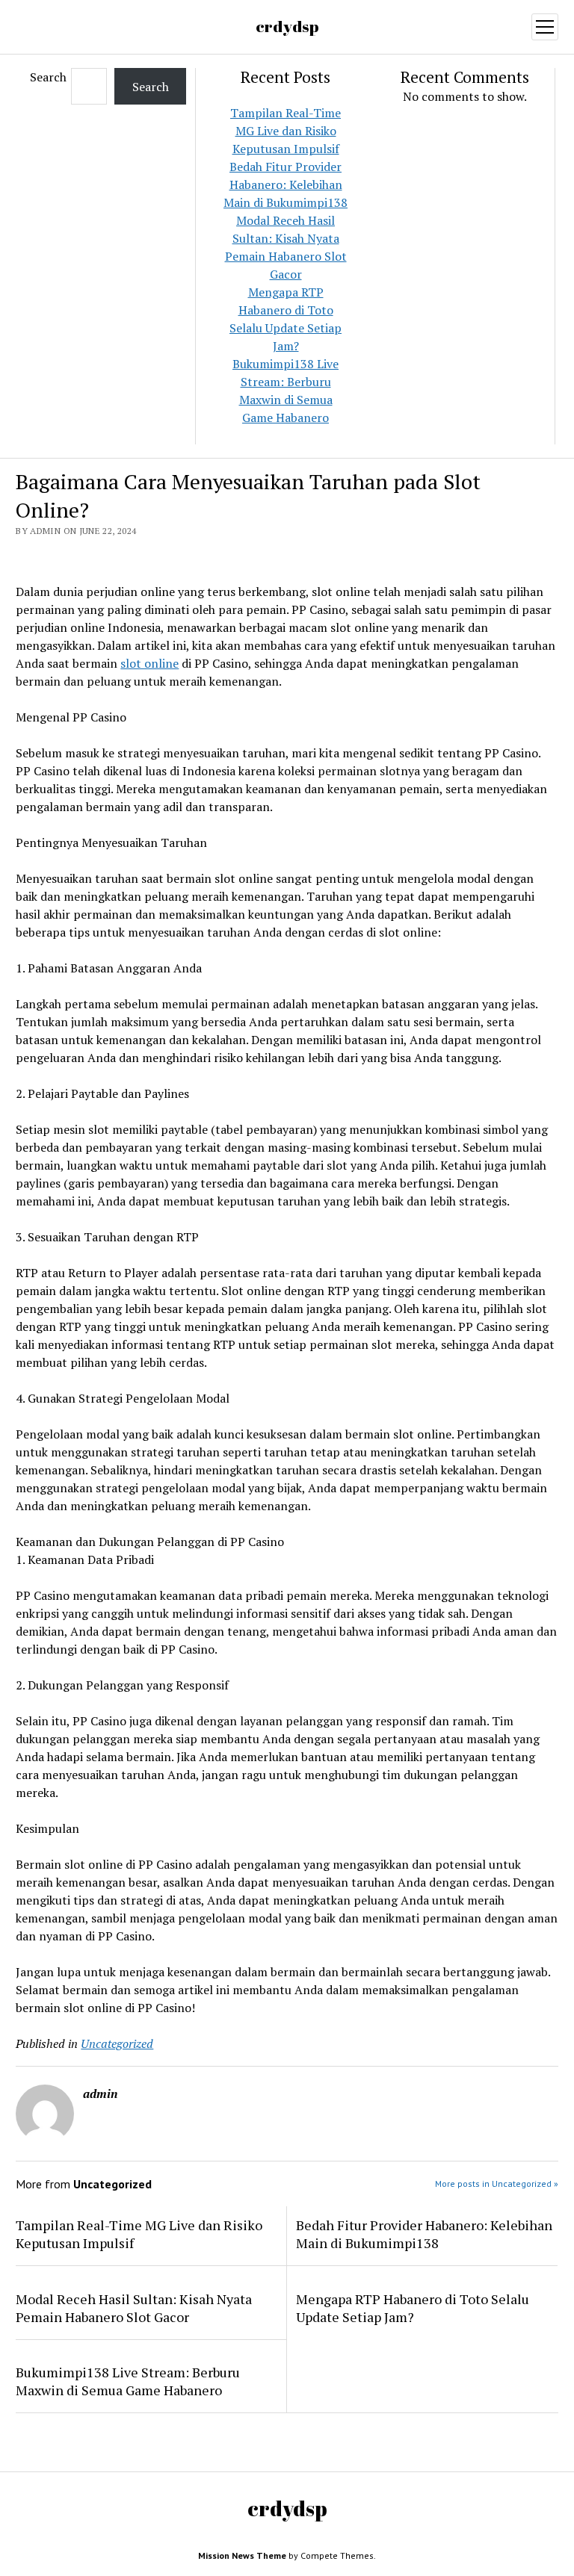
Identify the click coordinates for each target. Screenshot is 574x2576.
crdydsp (287, 26)
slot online (149, 663)
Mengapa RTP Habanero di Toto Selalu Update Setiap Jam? (413, 2308)
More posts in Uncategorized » (497, 2184)
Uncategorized (117, 2043)
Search (48, 77)
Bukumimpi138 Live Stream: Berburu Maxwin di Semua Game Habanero (128, 2381)
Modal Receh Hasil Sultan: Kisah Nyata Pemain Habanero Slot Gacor (134, 2308)
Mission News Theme (242, 2555)
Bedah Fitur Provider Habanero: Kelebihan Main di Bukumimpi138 (286, 184)
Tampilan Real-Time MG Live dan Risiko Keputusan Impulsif (286, 131)
